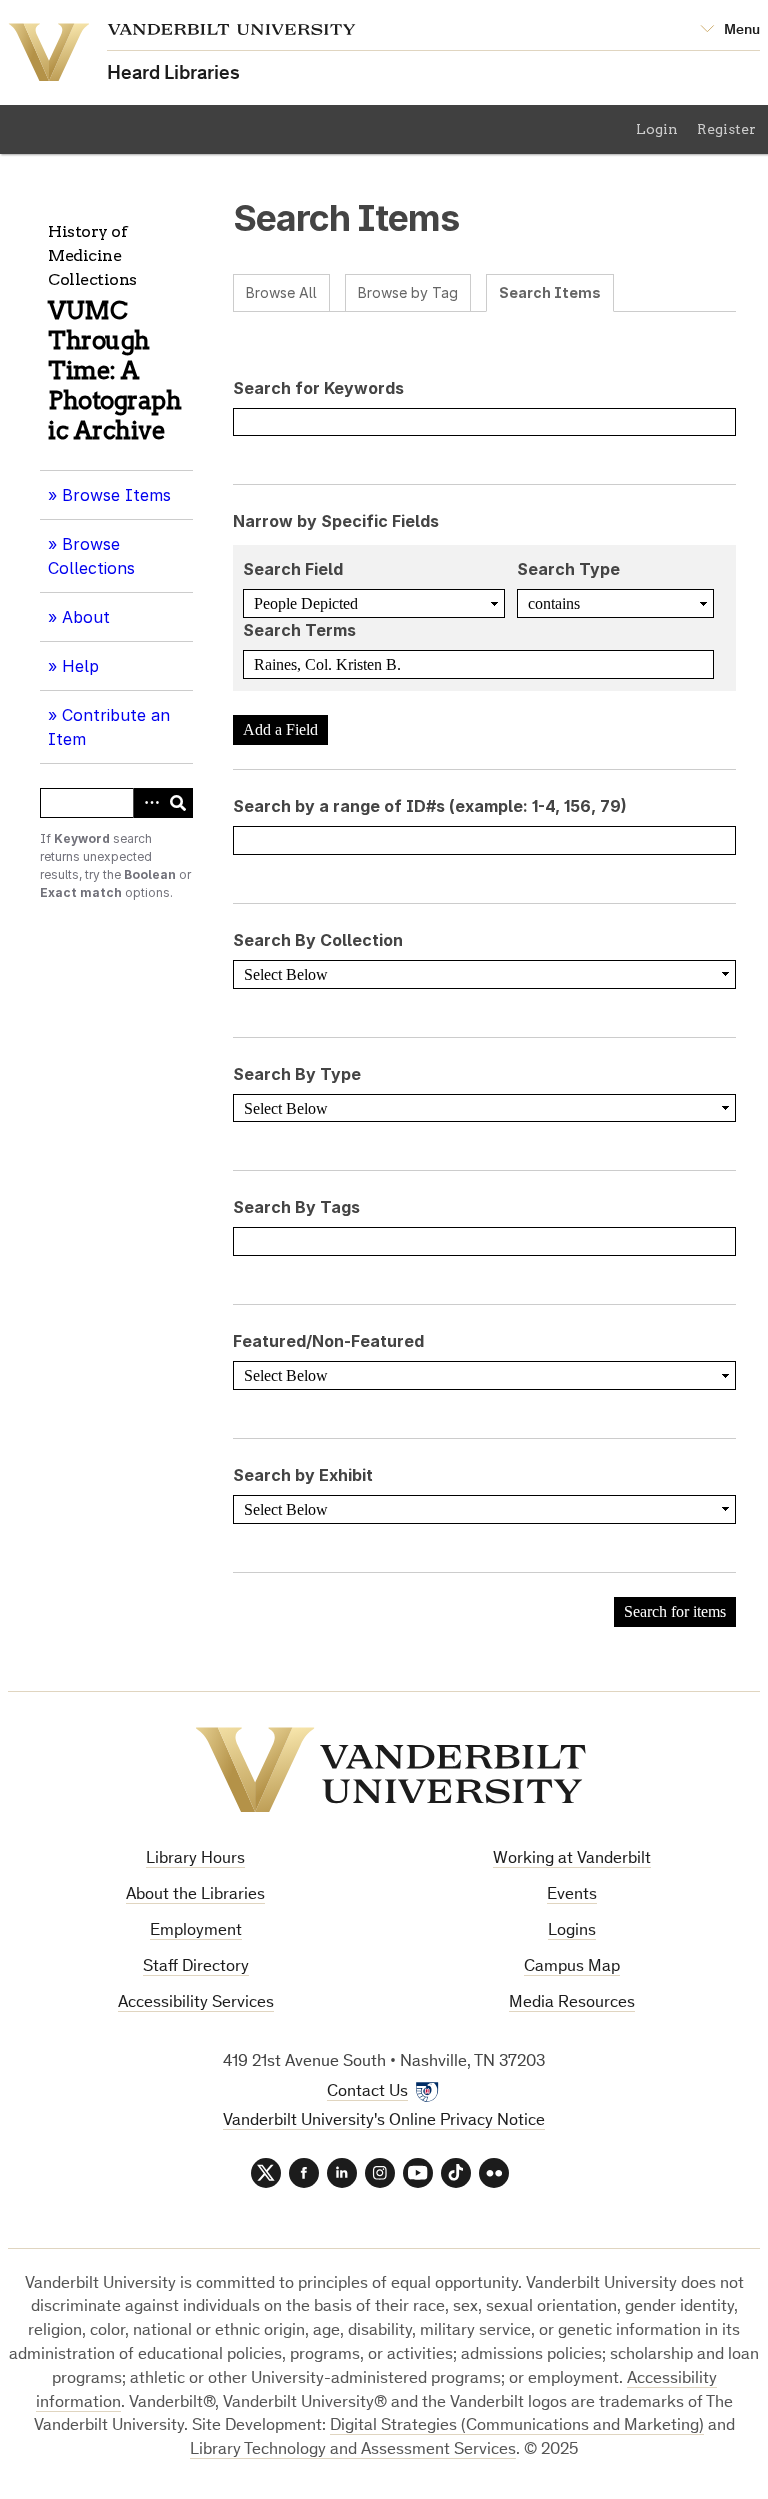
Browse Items (116, 495)
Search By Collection (318, 940)
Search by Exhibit (303, 1475)
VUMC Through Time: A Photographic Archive (114, 370)
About (93, 624)
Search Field (293, 569)
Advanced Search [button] (148, 803)
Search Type (568, 569)
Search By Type (297, 1074)
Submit (178, 803)
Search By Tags (296, 1207)
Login (657, 129)
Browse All (281, 292)
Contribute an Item (109, 727)
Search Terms (299, 630)
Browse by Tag (408, 292)
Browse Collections (91, 556)
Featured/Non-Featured (328, 1341)
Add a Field (280, 729)
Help (80, 666)
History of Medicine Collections (92, 255)
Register (726, 129)
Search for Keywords (318, 388)
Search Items (550, 292)
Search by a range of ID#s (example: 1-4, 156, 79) (430, 806)
